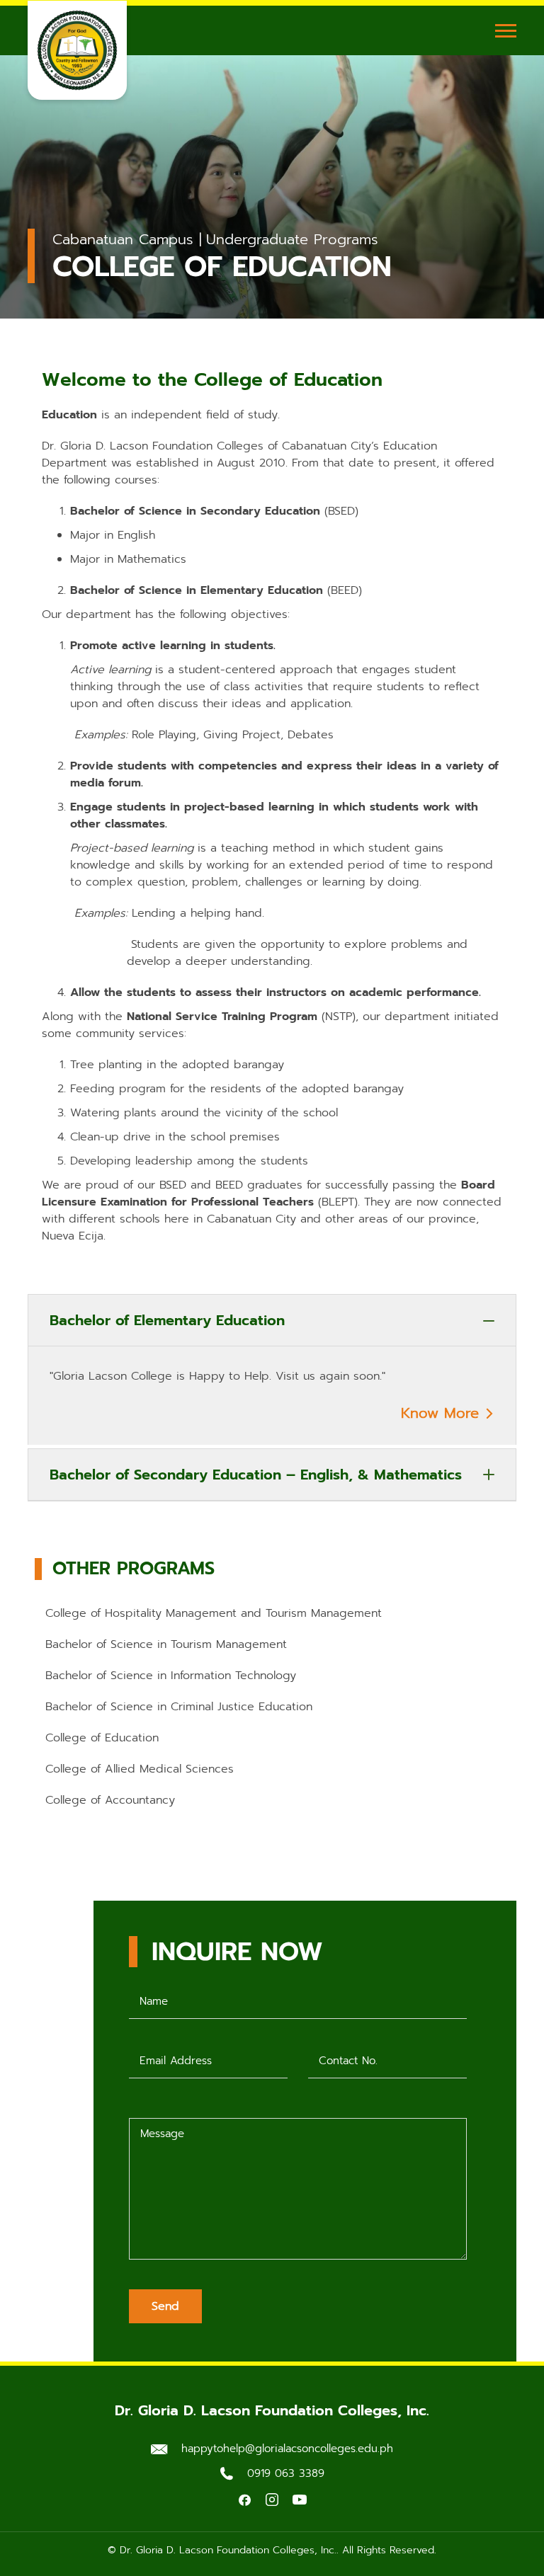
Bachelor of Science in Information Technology (171, 1676)
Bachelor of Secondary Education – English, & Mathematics (256, 1475)
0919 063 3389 (286, 2473)
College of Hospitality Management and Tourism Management (214, 1613)
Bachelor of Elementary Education (167, 1320)
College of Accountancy (110, 1800)
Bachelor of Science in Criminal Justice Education (179, 1707)
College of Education (102, 1738)
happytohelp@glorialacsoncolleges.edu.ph (287, 2449)
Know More (443, 1413)
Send (165, 2306)
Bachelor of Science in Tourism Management (166, 1644)
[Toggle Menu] (506, 30)
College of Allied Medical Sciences (140, 1769)
